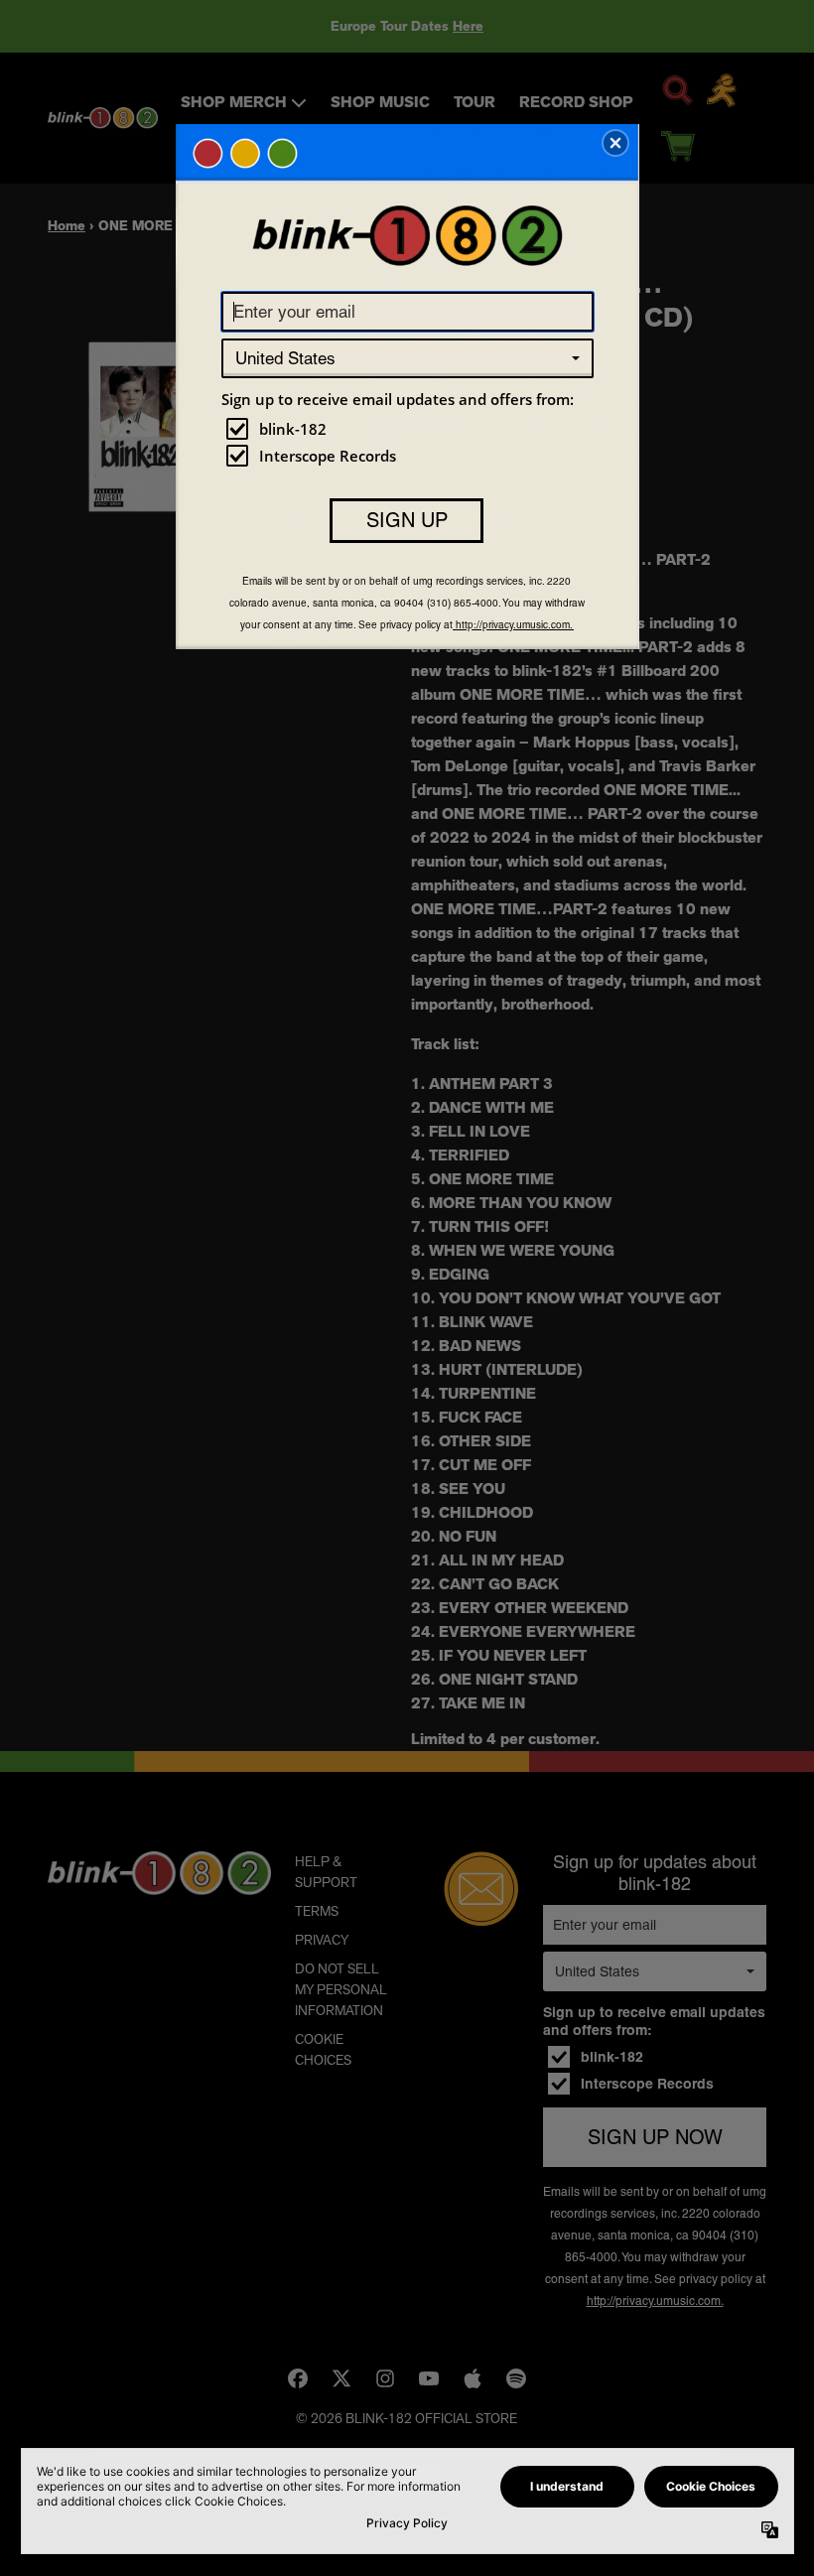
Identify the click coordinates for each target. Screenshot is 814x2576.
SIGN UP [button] (407, 520)
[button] (615, 143)
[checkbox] (410, 429)
